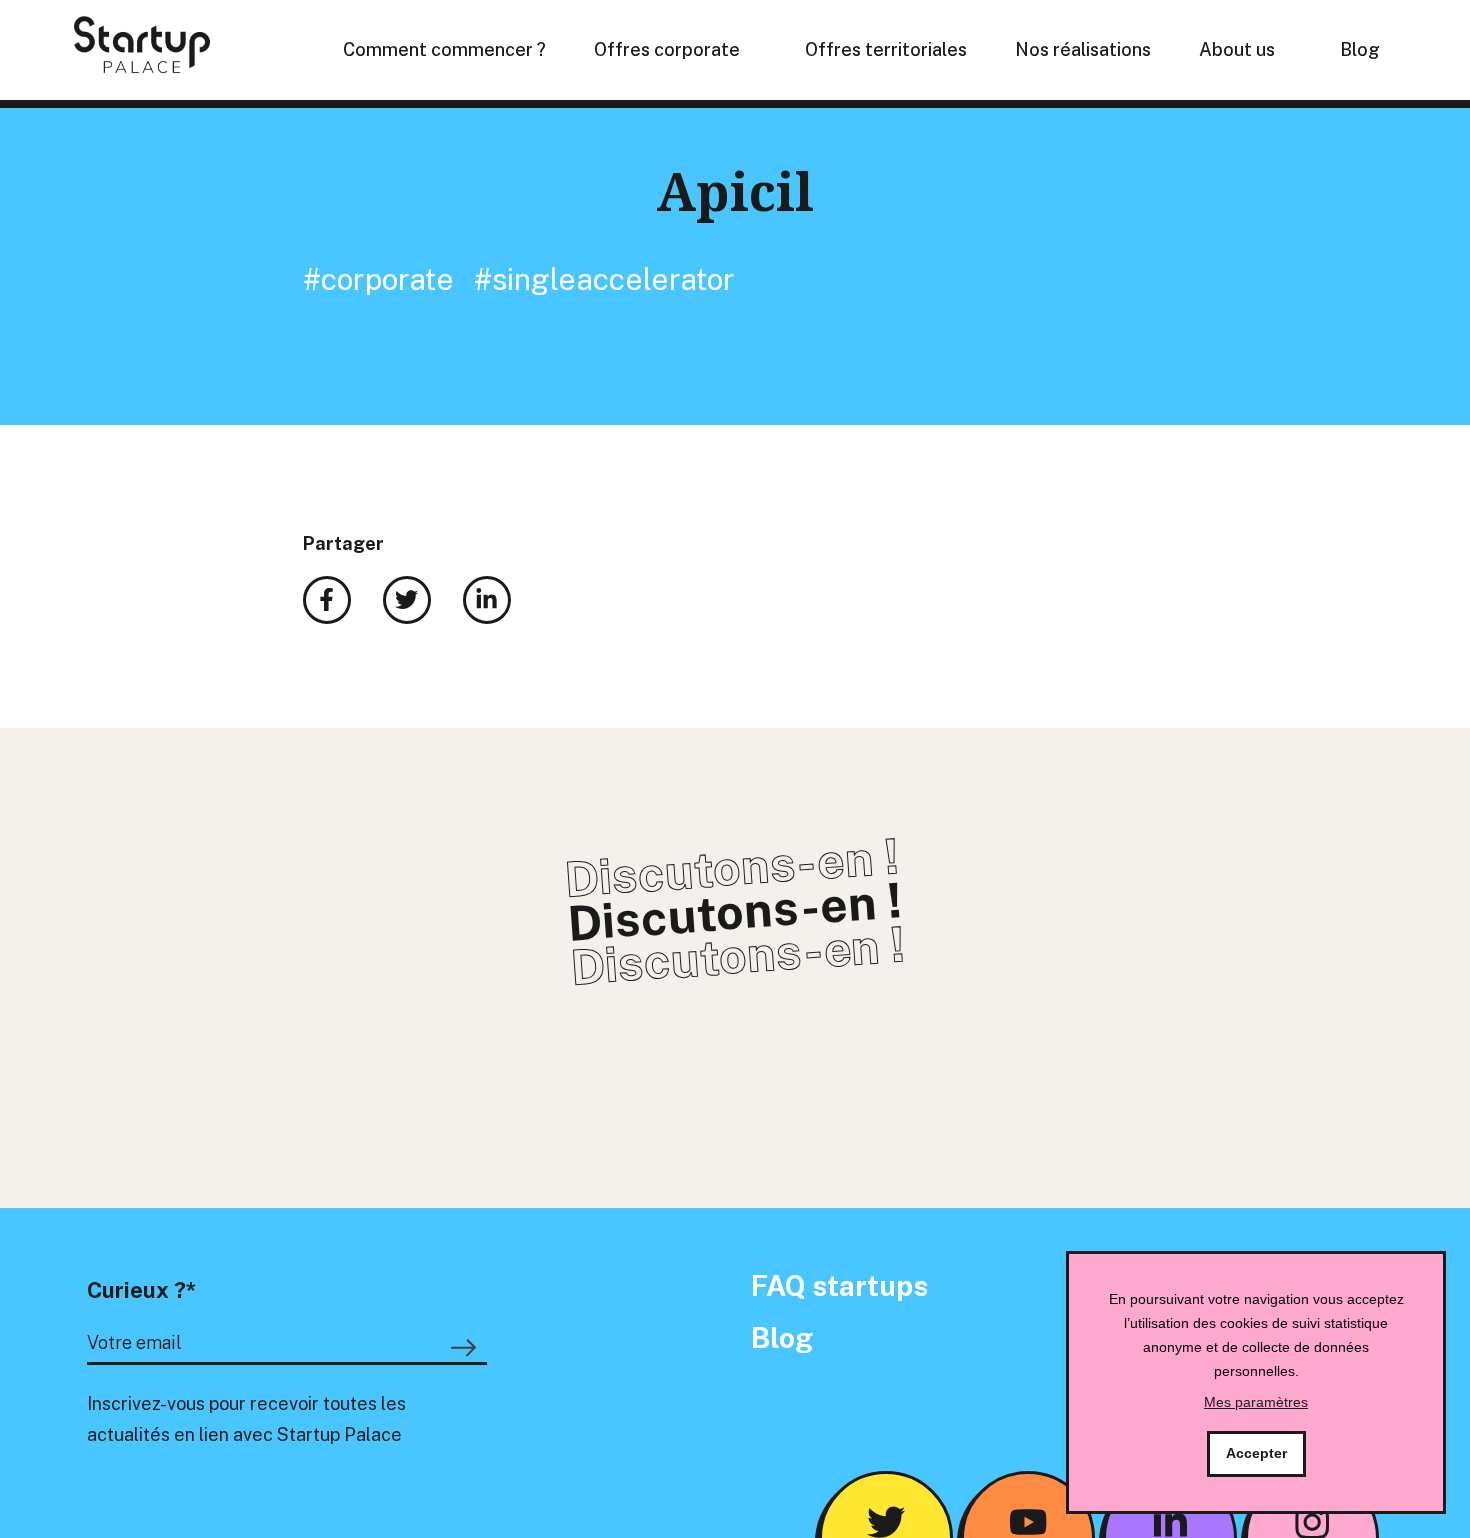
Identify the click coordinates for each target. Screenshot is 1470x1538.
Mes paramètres (1256, 1402)
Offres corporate (667, 49)
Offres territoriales (886, 49)
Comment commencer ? (444, 49)
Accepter (1256, 1453)
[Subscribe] (467, 1348)
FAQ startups (839, 1286)
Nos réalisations (1083, 49)
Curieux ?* (141, 1290)
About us (1237, 49)
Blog (1360, 49)
